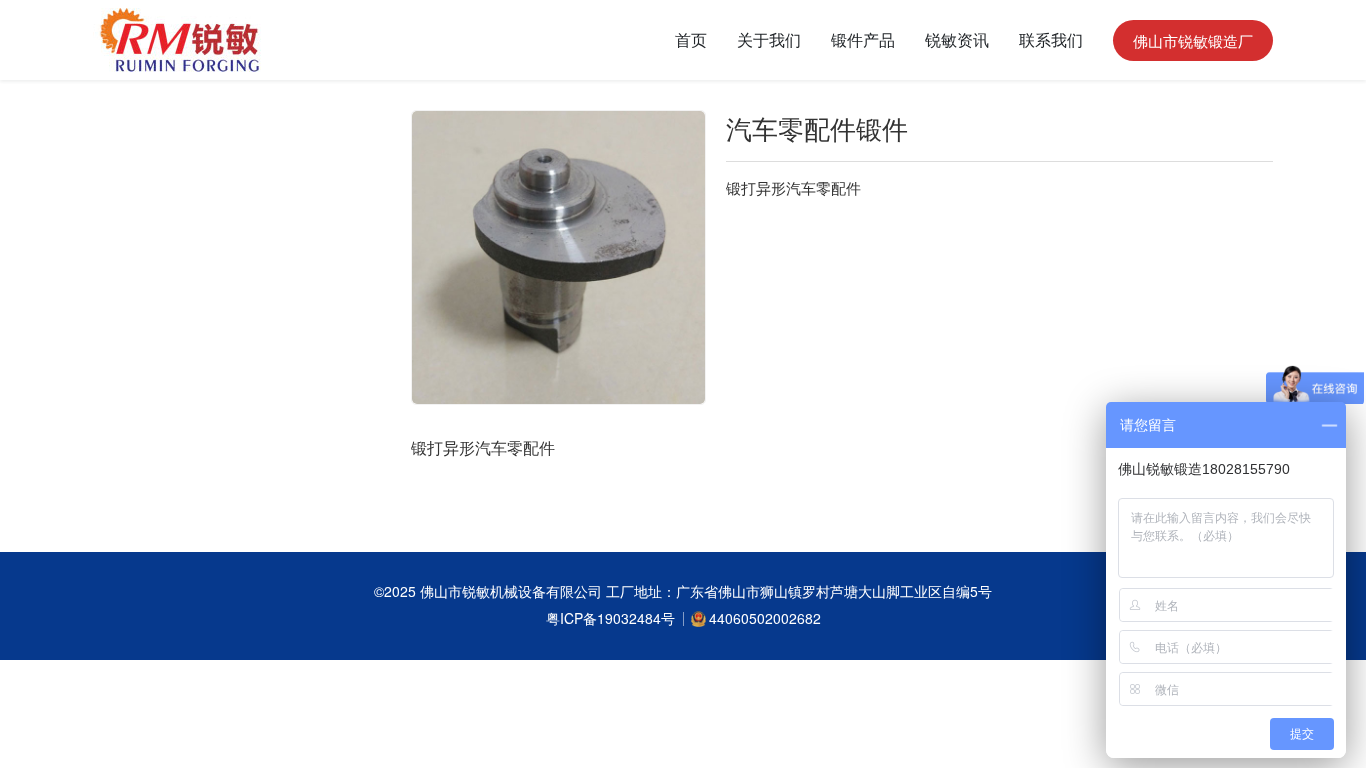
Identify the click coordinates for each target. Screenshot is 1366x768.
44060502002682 (765, 618)
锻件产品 (863, 39)
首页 (691, 39)
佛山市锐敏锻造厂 (1193, 40)
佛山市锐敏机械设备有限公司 (513, 591)
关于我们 (769, 39)
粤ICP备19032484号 (610, 618)
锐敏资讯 (957, 39)
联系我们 (1051, 39)
